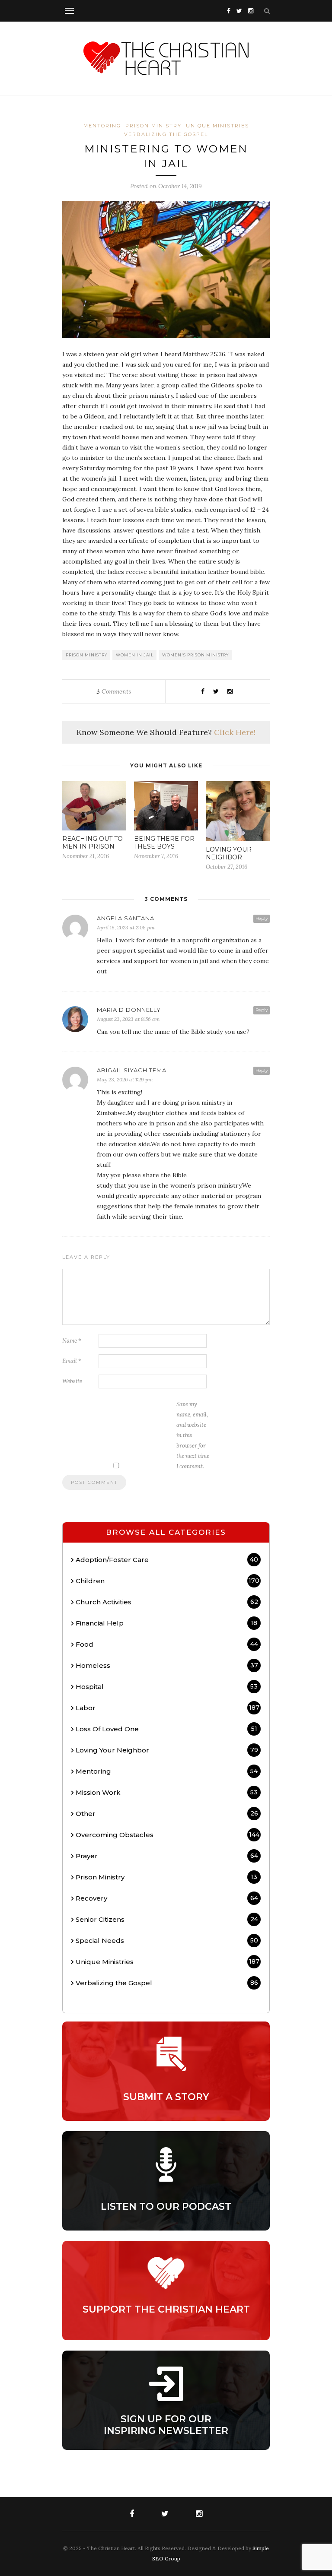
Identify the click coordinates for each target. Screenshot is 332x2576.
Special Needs (167, 1941)
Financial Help (166, 1623)
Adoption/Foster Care (167, 1560)
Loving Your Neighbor (167, 1750)
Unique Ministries (217, 126)
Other (167, 1814)
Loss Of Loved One (166, 1729)
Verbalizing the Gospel (166, 134)
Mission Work (167, 1792)
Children (168, 1581)
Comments (114, 691)
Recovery (167, 1898)
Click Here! (235, 732)
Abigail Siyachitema (132, 1070)
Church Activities (167, 1602)
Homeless (167, 1665)
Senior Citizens (167, 1919)
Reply (262, 918)
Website (72, 1381)
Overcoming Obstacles (168, 1835)
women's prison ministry (195, 655)
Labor (168, 1708)
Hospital (167, 1687)
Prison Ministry (153, 126)
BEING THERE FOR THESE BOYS (164, 843)
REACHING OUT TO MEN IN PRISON (93, 843)
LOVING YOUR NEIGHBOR (229, 853)
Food (167, 1644)
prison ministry (86, 655)
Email (72, 1361)
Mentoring (102, 126)
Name (72, 1341)
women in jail (135, 655)
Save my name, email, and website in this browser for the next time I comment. (193, 1435)
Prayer (167, 1856)
